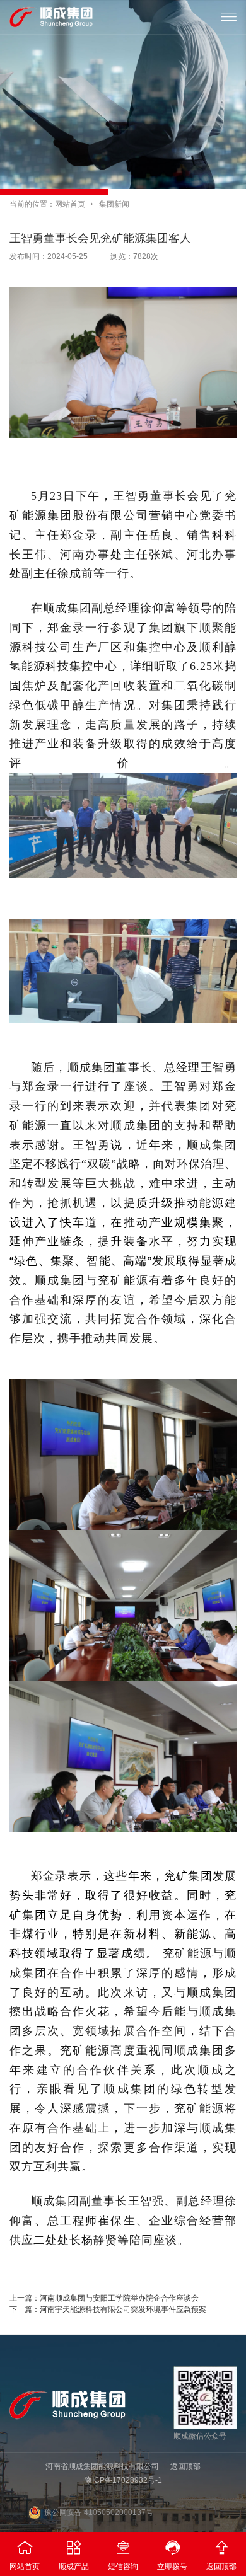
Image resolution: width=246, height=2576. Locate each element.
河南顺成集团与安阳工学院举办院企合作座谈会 (119, 2298)
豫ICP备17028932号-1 (123, 2480)
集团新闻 (114, 204)
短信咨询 (123, 2555)
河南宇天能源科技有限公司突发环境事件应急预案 (123, 2309)
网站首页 (70, 204)
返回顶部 (185, 2466)
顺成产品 (74, 2555)
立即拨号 (172, 2555)
